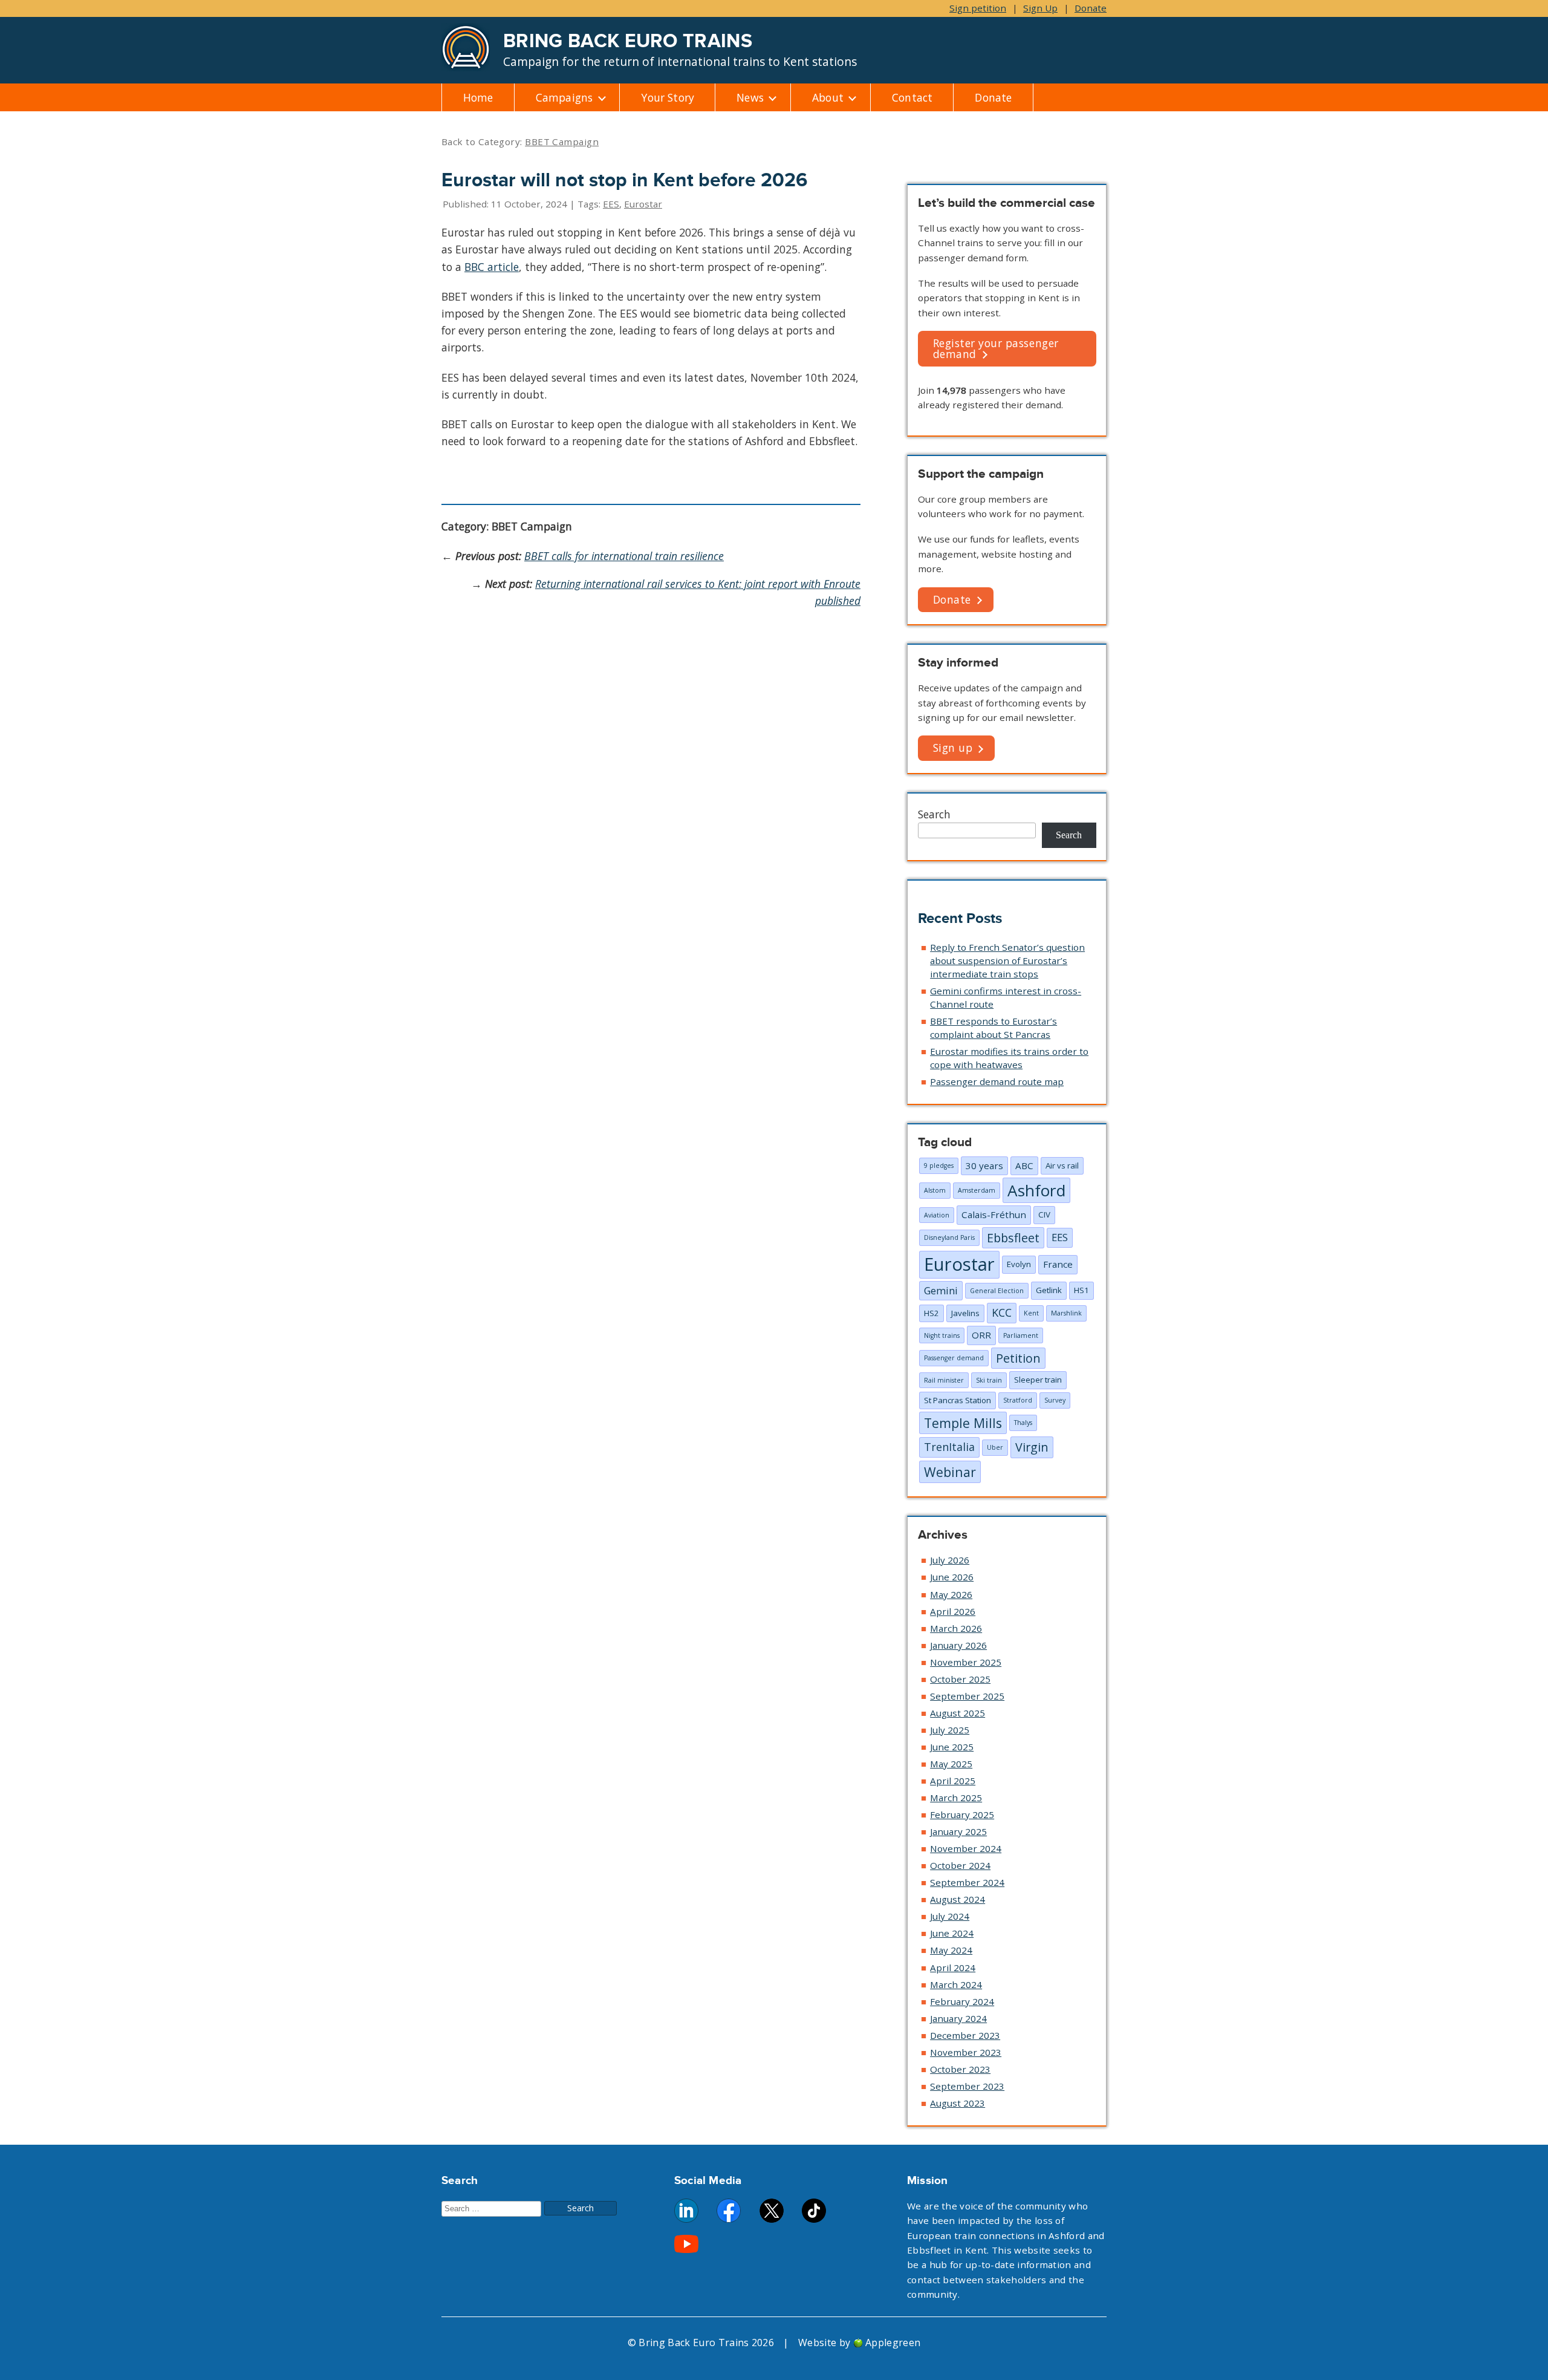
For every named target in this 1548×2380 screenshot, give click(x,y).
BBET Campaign (562, 142)
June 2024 (952, 1933)
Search (934, 814)
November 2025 (966, 1662)
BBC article (492, 267)
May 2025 (951, 1764)
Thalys (1023, 1423)
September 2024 (967, 1882)
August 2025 (958, 1713)
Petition (1018, 1358)
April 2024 (953, 1968)
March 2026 (956, 1628)
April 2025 (953, 1781)
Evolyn (1019, 1264)
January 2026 (958, 1645)
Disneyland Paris (949, 1237)
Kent (1031, 1313)
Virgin (1032, 1447)
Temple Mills (963, 1423)
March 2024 (956, 1984)
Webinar (950, 1472)
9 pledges (939, 1166)
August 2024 (958, 1899)
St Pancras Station (958, 1400)
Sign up (953, 748)
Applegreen (893, 2343)
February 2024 (962, 2001)
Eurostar (643, 204)
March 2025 (956, 1798)
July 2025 (950, 1730)
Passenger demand (954, 1358)
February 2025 (962, 1814)
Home (478, 97)
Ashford (1036, 1190)
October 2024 (960, 1865)
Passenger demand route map (997, 1081)
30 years (984, 1166)
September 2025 (967, 1696)
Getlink (1049, 1290)
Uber (995, 1447)
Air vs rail (1062, 1166)
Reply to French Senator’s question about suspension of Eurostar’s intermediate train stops (1007, 960)
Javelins (965, 1313)
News (750, 97)
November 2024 (966, 1848)
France (1058, 1264)
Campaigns (564, 97)
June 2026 (952, 1577)
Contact (912, 97)
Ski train (989, 1380)
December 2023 (965, 2035)
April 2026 (953, 1611)
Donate (1091, 8)
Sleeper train (1038, 1380)
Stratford (1018, 1400)
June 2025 (952, 1747)
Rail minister (944, 1380)
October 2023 (960, 2069)
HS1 (1081, 1290)
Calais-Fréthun (994, 1214)
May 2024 (951, 1950)
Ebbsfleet (1013, 1238)
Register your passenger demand (996, 348)
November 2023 (966, 2052)
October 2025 (960, 1679)
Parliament (1021, 1335)
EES (611, 204)
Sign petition (978, 8)
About (828, 97)
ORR (981, 1335)
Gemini (941, 1290)
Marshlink (1066, 1313)
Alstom (935, 1190)
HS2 (932, 1313)
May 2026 (951, 1594)
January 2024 (958, 2018)
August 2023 (958, 2103)
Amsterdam (977, 1190)
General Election (997, 1291)
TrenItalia (949, 1447)
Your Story (668, 97)
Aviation (937, 1215)
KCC (1002, 1312)
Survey (1055, 1400)
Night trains (942, 1335)
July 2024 (950, 1916)
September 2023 (967, 2086)
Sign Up (1040, 8)
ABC (1024, 1166)
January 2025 (958, 1831)
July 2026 (950, 1560)
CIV (1044, 1214)
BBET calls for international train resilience (624, 556)
